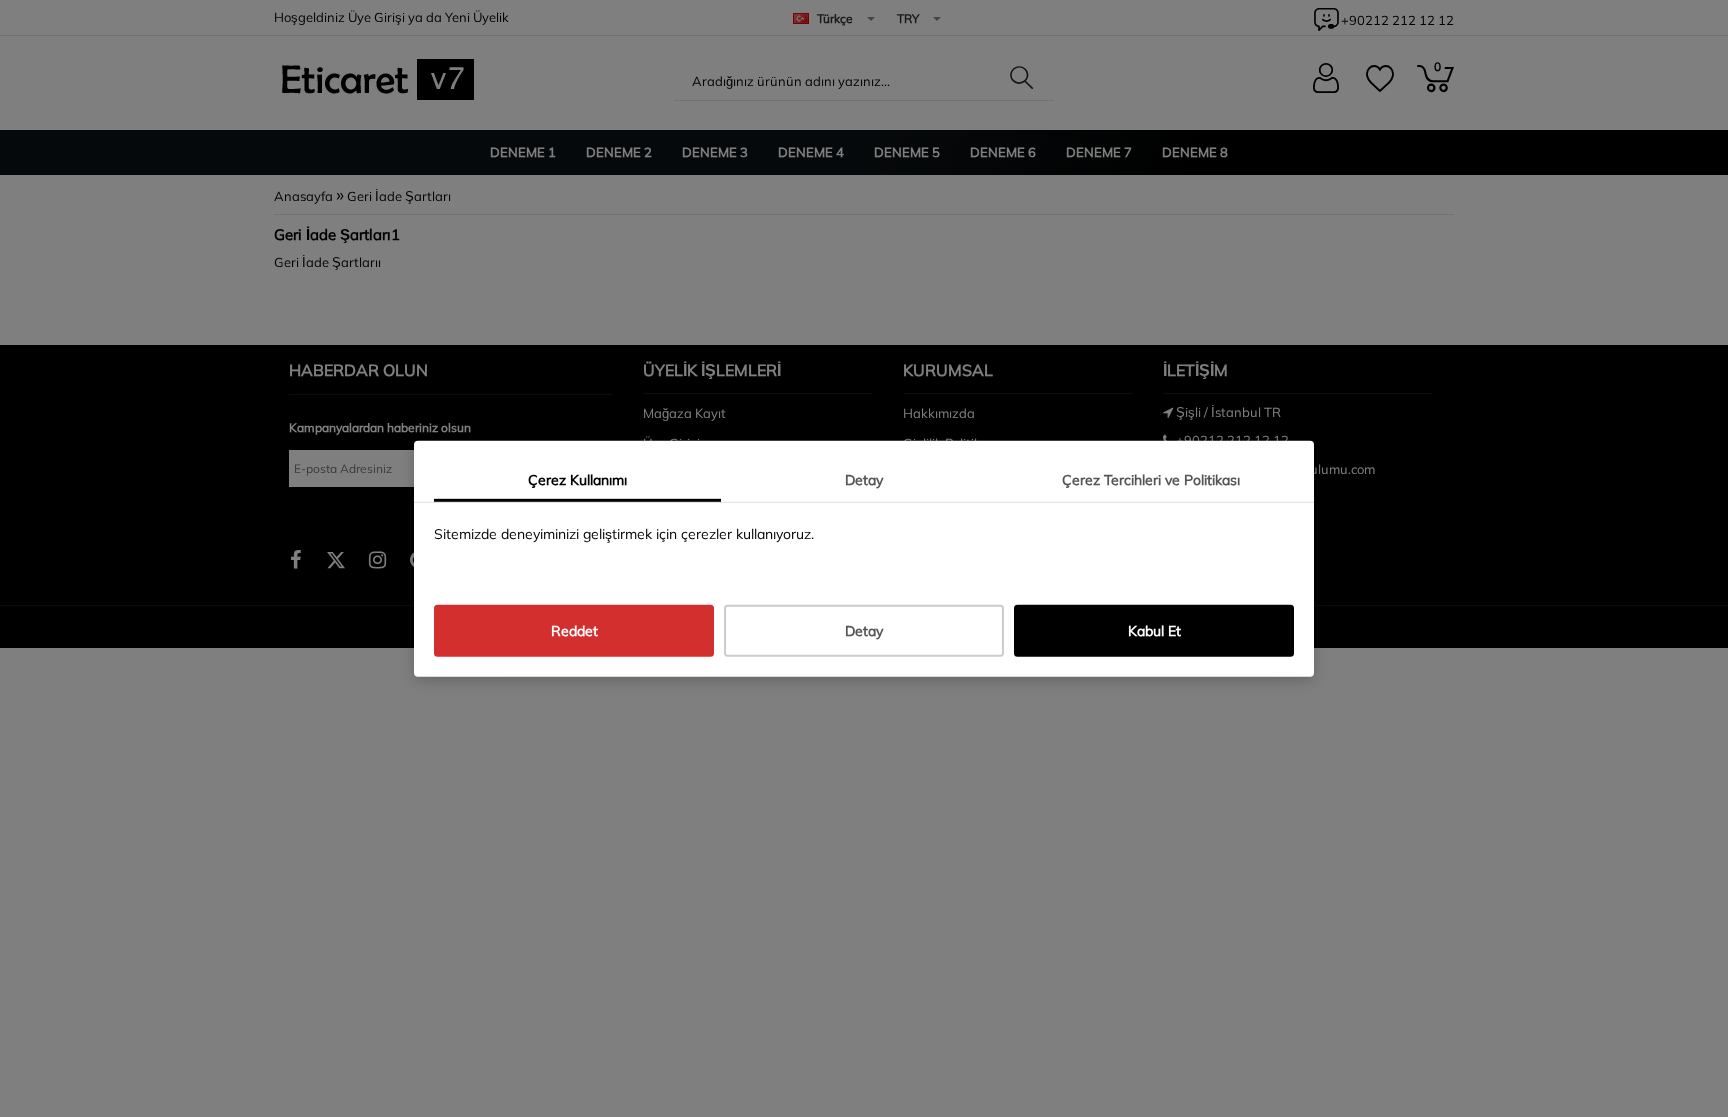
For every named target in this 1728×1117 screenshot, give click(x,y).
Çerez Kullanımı (577, 479)
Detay (864, 479)
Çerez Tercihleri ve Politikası (1151, 479)
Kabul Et (1154, 631)
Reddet (574, 631)
